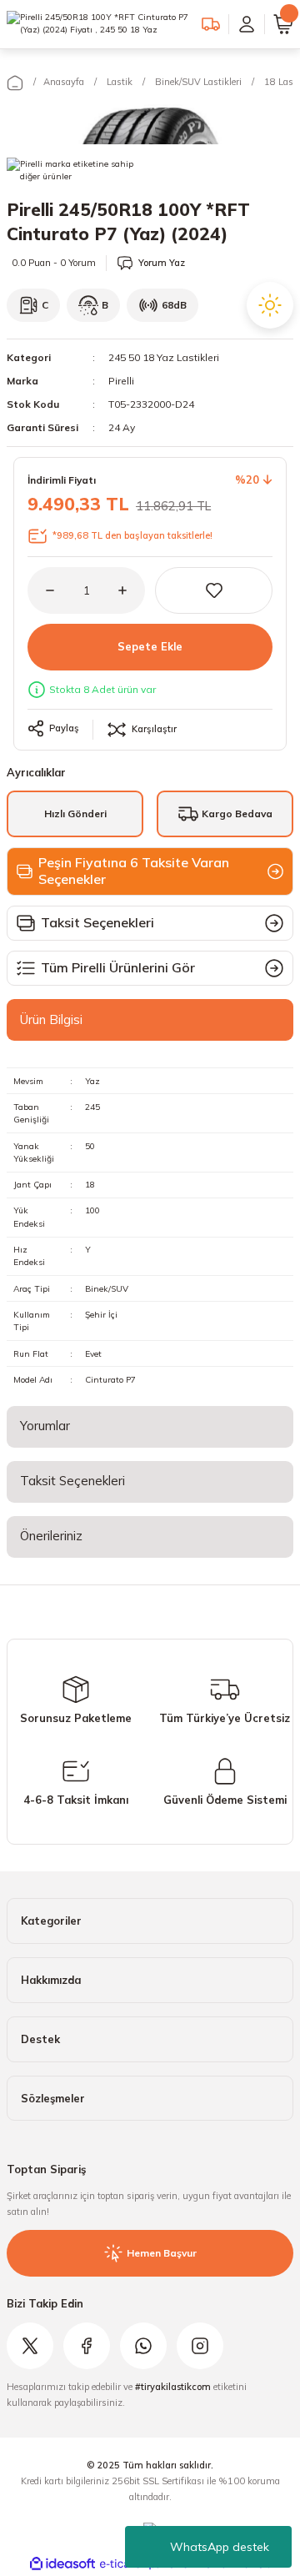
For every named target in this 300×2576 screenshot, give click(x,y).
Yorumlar (45, 1426)
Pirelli (121, 381)
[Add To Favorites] (214, 590)
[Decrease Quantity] (41, 590)
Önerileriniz (51, 1536)
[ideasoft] (62, 2564)
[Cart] (283, 24)
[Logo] (97, 24)
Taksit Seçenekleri (72, 1481)
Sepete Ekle (150, 646)
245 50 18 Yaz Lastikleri (164, 357)
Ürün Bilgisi (51, 1019)
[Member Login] (247, 24)
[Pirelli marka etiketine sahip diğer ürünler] (78, 174)
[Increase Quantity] (132, 590)
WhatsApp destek (220, 2547)
